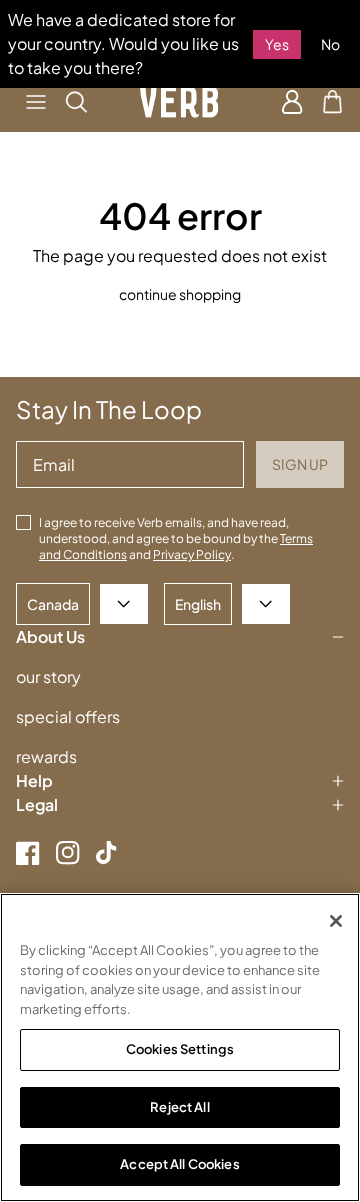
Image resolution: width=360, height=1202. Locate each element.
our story (48, 676)
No (330, 44)
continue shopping (180, 294)
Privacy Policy (192, 554)
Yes (277, 44)
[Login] (292, 102)
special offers (68, 716)
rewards (46, 756)
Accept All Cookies (179, 1164)
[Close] (336, 921)
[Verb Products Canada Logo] (180, 102)
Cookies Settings (180, 1049)
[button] (36, 102)
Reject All (179, 1107)
